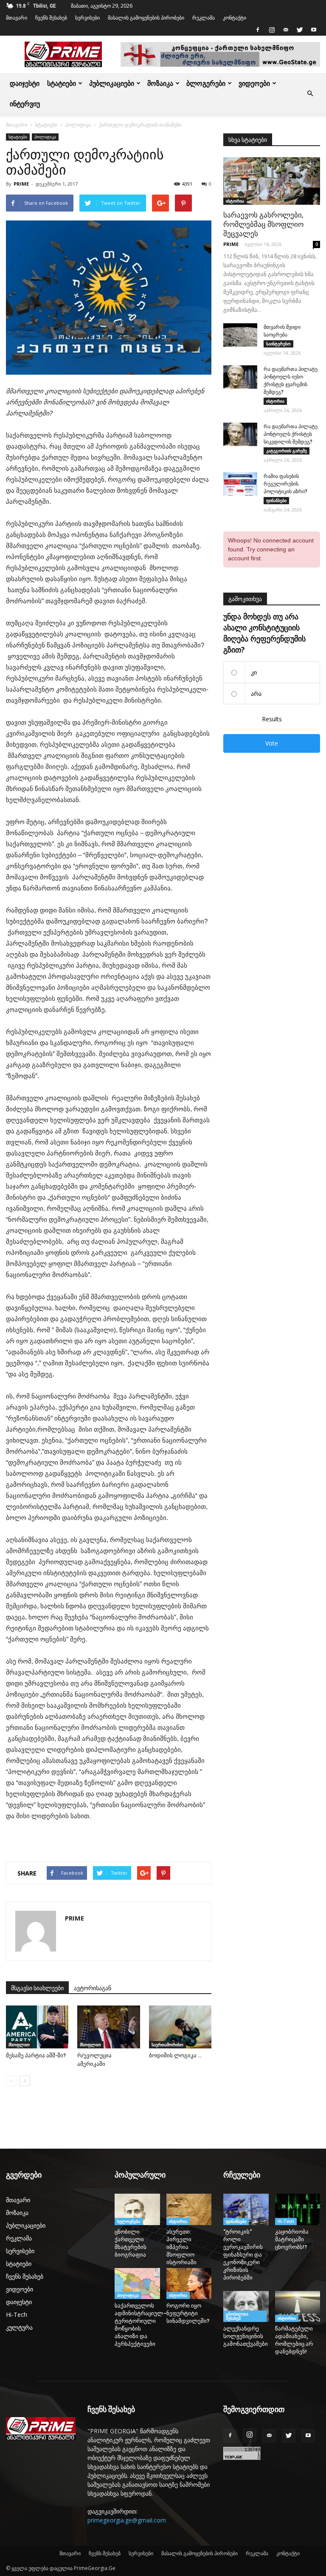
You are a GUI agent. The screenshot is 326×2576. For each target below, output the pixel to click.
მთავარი (17, 18)
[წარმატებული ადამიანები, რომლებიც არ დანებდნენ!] (298, 2306)
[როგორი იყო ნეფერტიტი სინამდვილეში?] (189, 2284)
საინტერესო (278, 344)
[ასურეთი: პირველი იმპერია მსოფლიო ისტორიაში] (189, 2209)
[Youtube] (314, 30)
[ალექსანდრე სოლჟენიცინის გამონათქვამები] (246, 2307)
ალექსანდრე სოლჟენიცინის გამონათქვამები (246, 2336)
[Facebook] (258, 30)
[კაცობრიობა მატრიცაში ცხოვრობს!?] (298, 2209)
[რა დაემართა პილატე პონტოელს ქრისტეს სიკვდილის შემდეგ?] (240, 434)
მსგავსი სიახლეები (37, 1988)
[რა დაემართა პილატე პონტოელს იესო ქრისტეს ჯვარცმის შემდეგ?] (240, 377)
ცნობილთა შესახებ (237, 2316)
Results (272, 719)
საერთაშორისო (167, 2045)
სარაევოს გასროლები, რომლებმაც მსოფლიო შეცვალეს (263, 224)
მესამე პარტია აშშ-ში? (36, 2055)
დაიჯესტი (25, 83)
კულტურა (19, 2327)
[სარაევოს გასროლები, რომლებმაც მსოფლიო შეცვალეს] (272, 181)
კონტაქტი (235, 18)
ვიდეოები (254, 83)
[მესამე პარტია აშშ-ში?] (37, 2027)
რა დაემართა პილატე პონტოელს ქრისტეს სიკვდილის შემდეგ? (291, 434)
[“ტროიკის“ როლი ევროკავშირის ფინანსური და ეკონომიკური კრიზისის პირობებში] (246, 2209)
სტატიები (62, 83)
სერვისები (87, 18)
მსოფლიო (19, 2045)
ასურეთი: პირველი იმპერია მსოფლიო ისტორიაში (181, 2247)
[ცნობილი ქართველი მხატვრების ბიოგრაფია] (137, 2209)
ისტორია (235, 201)
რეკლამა (204, 18)
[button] (310, 93)
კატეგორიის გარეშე (287, 451)
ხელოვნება (129, 2221)
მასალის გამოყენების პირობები (146, 18)
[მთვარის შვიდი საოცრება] (240, 335)
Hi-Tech (17, 2315)
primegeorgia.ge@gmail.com (127, 2520)
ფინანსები (276, 500)
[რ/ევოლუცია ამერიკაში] (108, 2027)
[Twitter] (300, 30)
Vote (272, 743)
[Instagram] (272, 30)
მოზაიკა (160, 83)
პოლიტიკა (78, 125)
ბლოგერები (206, 83)
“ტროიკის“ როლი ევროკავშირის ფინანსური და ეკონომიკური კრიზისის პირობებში (243, 2255)
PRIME (21, 184)
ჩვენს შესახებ (51, 18)
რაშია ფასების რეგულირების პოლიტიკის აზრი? (285, 484)
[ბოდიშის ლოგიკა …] (180, 2027)
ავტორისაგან (93, 1988)
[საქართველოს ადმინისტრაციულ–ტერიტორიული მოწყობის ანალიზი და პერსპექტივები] (137, 2284)
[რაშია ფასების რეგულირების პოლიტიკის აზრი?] (240, 484)
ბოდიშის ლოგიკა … (175, 2055)
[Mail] (286, 30)
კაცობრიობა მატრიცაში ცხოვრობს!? (292, 2239)
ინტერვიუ (25, 104)
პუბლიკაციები (112, 83)
